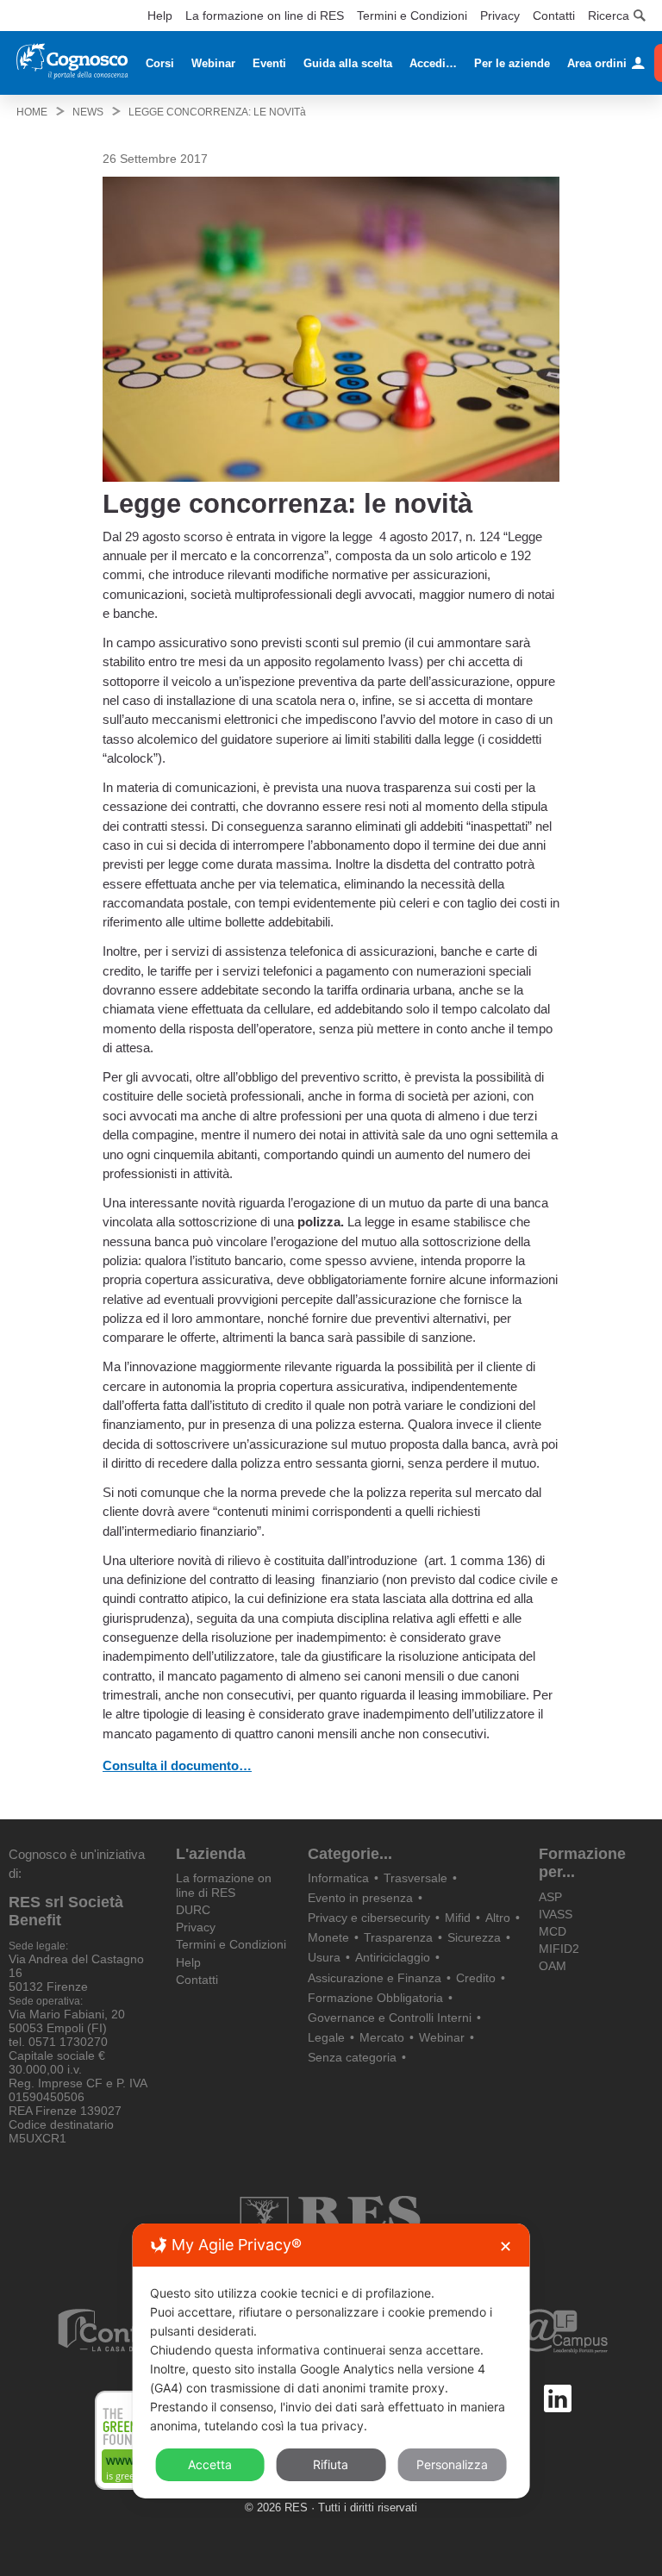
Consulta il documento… (177, 1765)
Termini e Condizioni (412, 16)
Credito (476, 1978)
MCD (553, 1931)
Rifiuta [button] (331, 2464)
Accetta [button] (210, 2464)
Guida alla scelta (348, 63)
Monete (328, 1937)
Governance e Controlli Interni (390, 2018)
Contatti (554, 16)
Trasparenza (398, 1937)
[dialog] (331, 2361)
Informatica (338, 1878)
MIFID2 (559, 1949)
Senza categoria (352, 2057)
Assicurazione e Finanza (375, 1978)
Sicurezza (474, 1937)
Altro (498, 1918)
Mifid (458, 1918)
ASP (550, 1897)
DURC (193, 1910)
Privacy (500, 16)
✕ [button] (506, 2246)
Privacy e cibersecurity (369, 1918)
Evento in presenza (360, 1898)
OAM (553, 1966)
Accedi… (433, 63)
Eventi (269, 63)
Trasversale (415, 1878)
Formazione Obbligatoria (375, 1998)
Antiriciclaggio (393, 1957)
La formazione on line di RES (265, 16)
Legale (326, 2037)
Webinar (213, 63)
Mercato (382, 2037)
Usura (324, 1957)
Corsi (160, 63)
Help (160, 16)
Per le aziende (512, 63)
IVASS (556, 1914)
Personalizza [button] (452, 2464)
